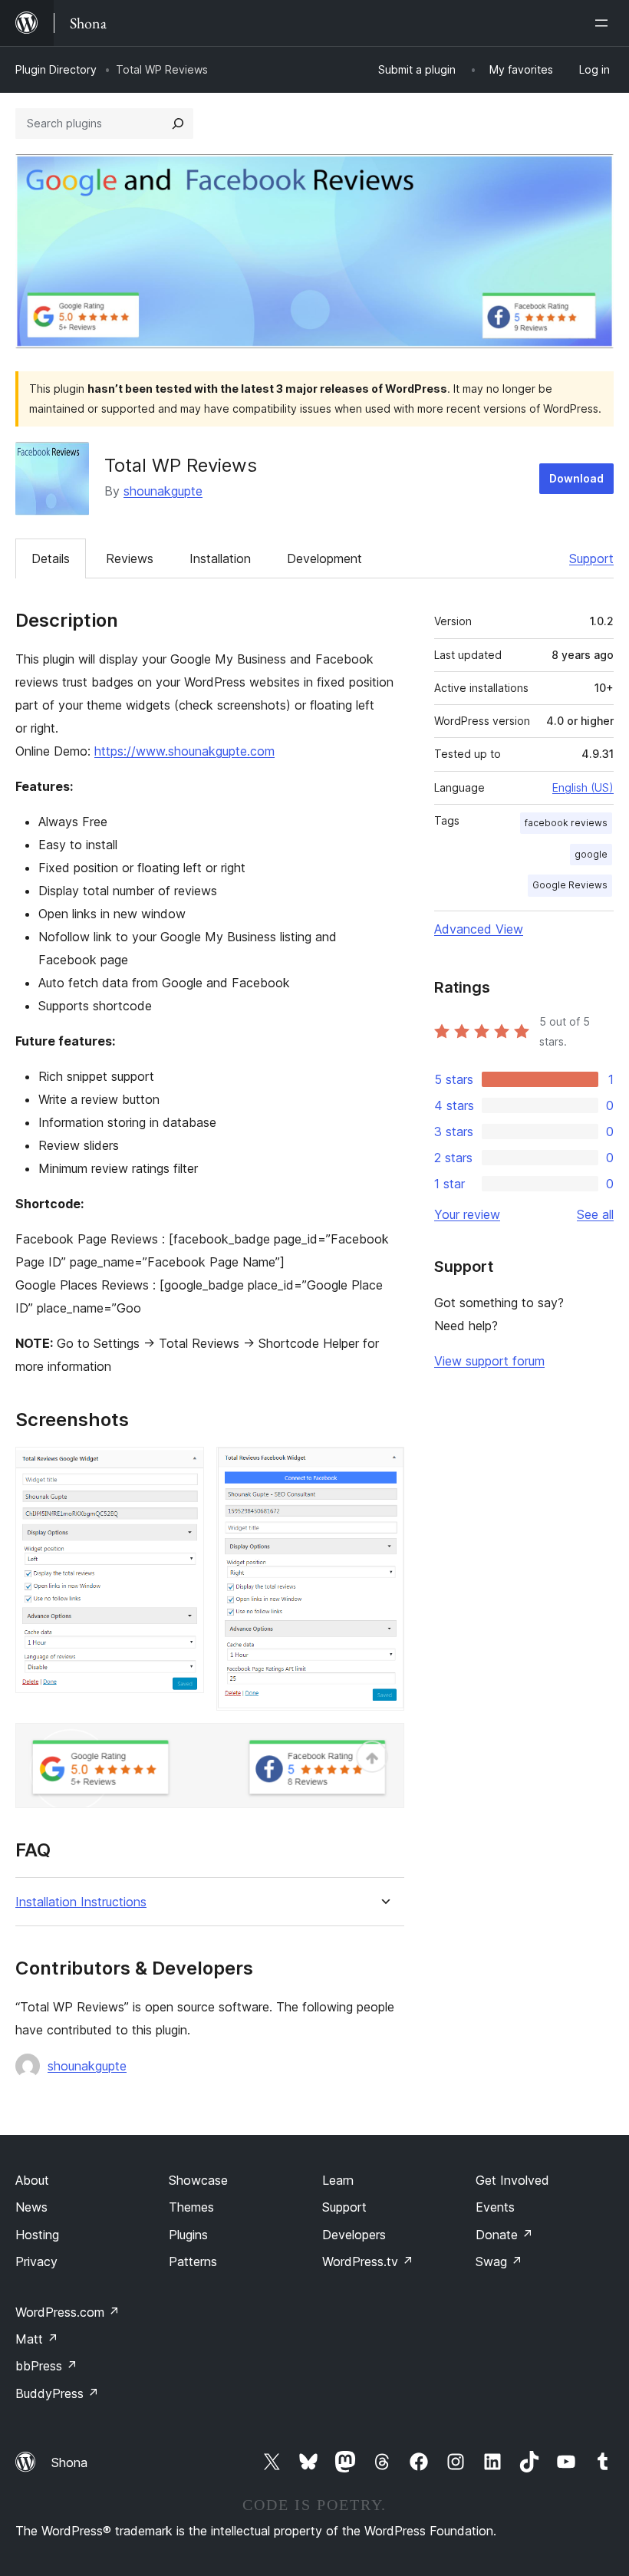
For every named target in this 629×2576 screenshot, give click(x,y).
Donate (504, 2235)
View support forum (489, 1361)
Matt (37, 2339)
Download (576, 478)
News (31, 2207)
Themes (191, 2207)
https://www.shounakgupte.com (184, 751)
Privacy (36, 2261)
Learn (338, 2180)
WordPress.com (68, 2312)
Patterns (193, 2261)
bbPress (46, 2366)
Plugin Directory (56, 69)
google (591, 854)
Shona (69, 2462)
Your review (467, 1214)
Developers (354, 2235)
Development (324, 558)
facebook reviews (566, 823)
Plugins (188, 2235)
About (32, 2180)
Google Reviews (570, 885)
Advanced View (479, 929)
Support (591, 558)
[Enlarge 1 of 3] (183, 1468)
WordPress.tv (368, 2261)
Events (495, 2207)
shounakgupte (163, 491)
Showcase (198, 2180)
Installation (220, 558)
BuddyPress (57, 2393)
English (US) (583, 787)
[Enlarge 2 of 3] (384, 1468)
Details (51, 558)
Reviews (130, 558)
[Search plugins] (178, 124)
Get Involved (512, 2180)
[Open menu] (604, 23)
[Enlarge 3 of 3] (384, 1744)
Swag (499, 2261)
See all (595, 1214)
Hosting (37, 2235)
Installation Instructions (81, 1902)
